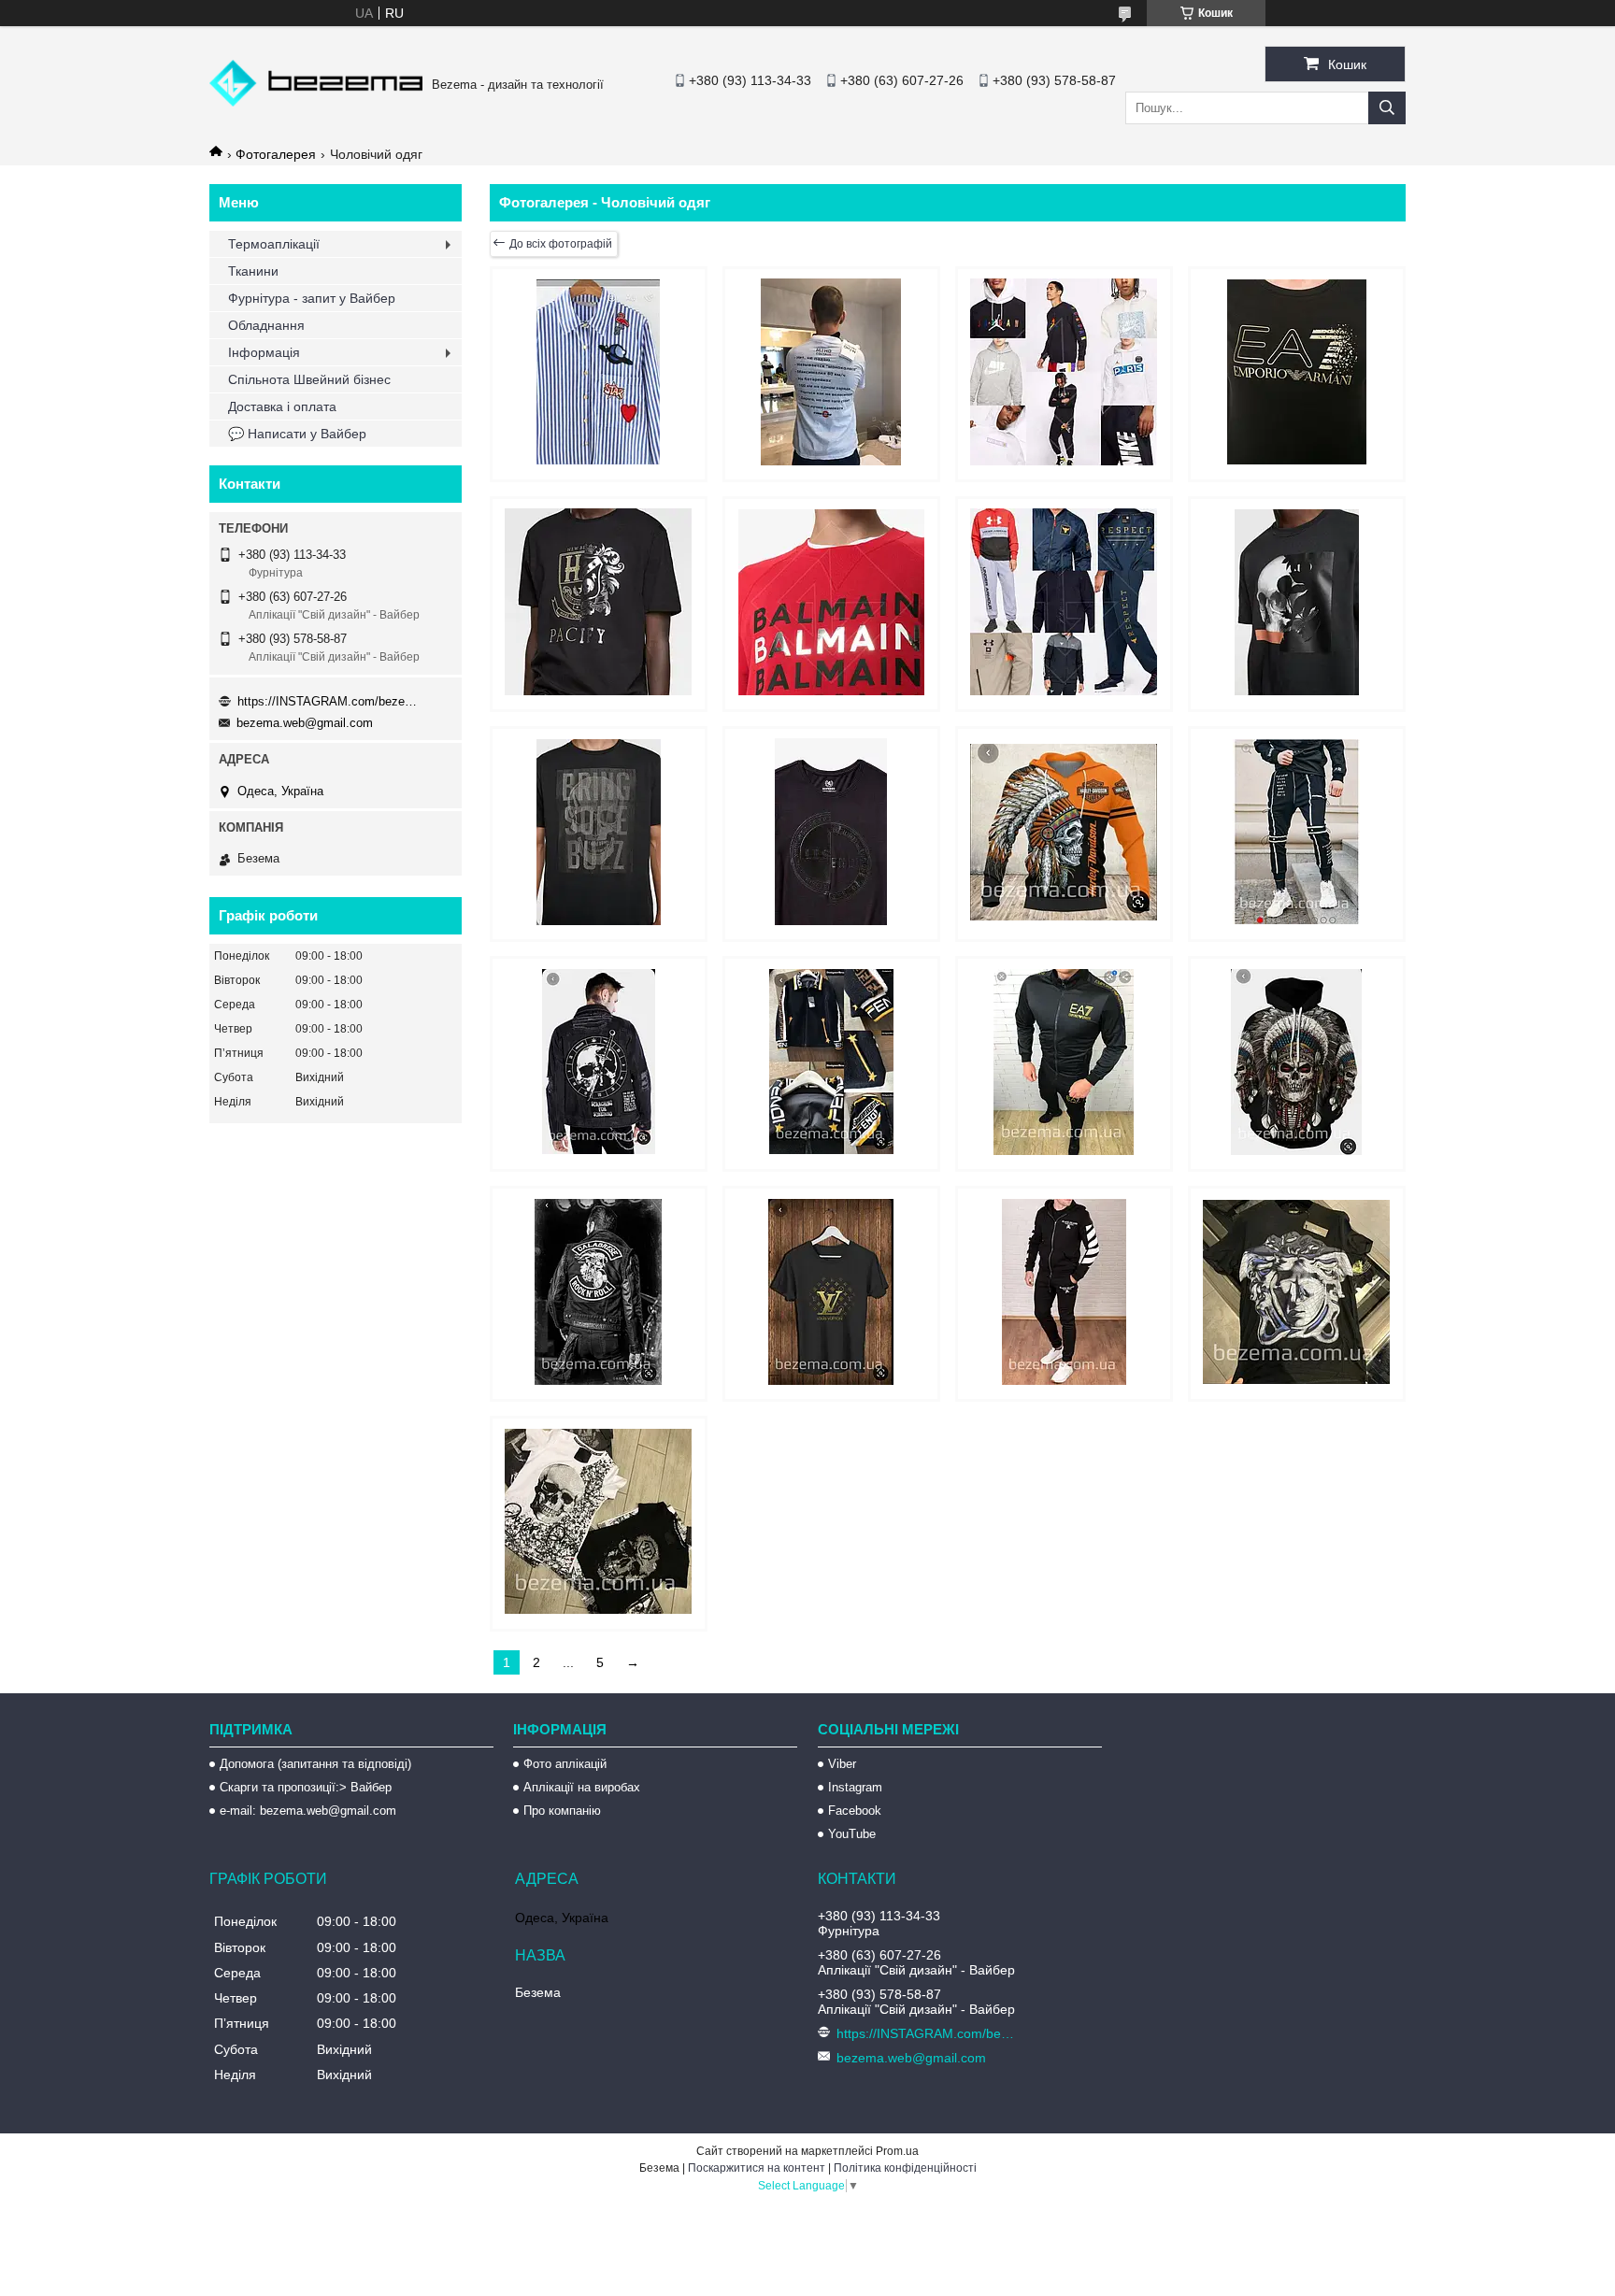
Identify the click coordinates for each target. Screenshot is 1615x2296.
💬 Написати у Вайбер (297, 434)
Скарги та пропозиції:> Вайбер (306, 1787)
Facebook (855, 1811)
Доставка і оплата (282, 406)
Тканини (253, 271)
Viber (842, 1764)
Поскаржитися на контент (757, 2168)
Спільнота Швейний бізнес (309, 379)
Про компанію (562, 1811)
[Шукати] (1387, 108)
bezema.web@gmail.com (305, 723)
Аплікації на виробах (582, 1787)
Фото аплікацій (565, 1764)
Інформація (264, 352)
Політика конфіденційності (905, 2168)
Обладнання (266, 325)
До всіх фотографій (561, 244)
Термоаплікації (274, 244)
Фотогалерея (276, 154)
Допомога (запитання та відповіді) (315, 1764)
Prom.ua (897, 2151)
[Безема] (316, 102)
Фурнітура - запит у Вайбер (312, 298)
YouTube (852, 1834)
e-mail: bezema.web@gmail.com (308, 1811)
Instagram (855, 1787)
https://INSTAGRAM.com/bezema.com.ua (331, 701)
